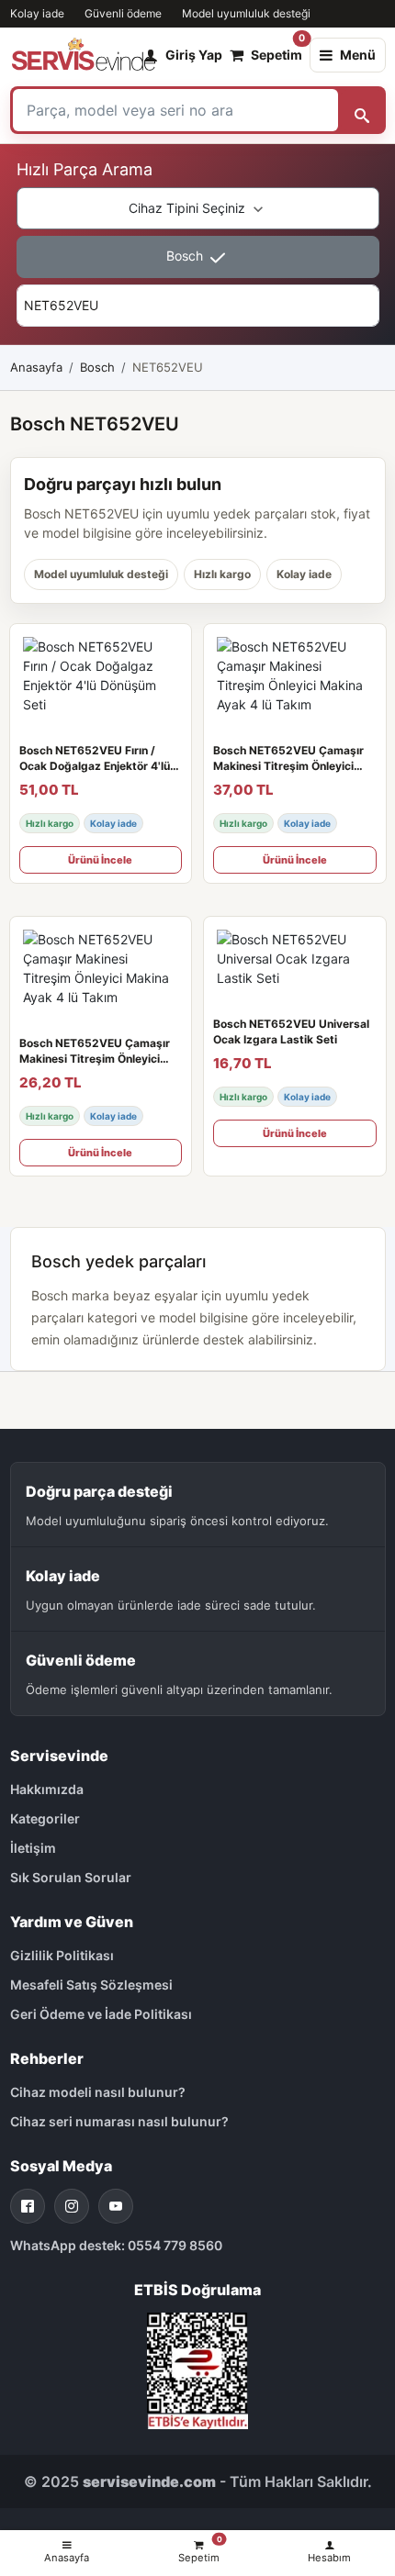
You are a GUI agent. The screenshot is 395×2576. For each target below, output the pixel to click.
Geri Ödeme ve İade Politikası (101, 2014)
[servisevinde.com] (84, 55)
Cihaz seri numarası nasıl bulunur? (119, 2121)
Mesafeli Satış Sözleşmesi (91, 1985)
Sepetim (276, 50)
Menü (358, 55)
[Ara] (362, 110)
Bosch (186, 256)
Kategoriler (45, 1818)
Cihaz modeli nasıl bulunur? (98, 2092)
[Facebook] (28, 2206)
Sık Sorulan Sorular (71, 1877)
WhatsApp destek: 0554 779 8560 (116, 2245)
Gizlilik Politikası (62, 1955)
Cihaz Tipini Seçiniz (189, 208)
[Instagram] (72, 2206)
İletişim (33, 1848)
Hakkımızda (47, 1789)
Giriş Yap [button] (194, 55)
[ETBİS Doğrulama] (197, 2369)
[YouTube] (116, 2206)
